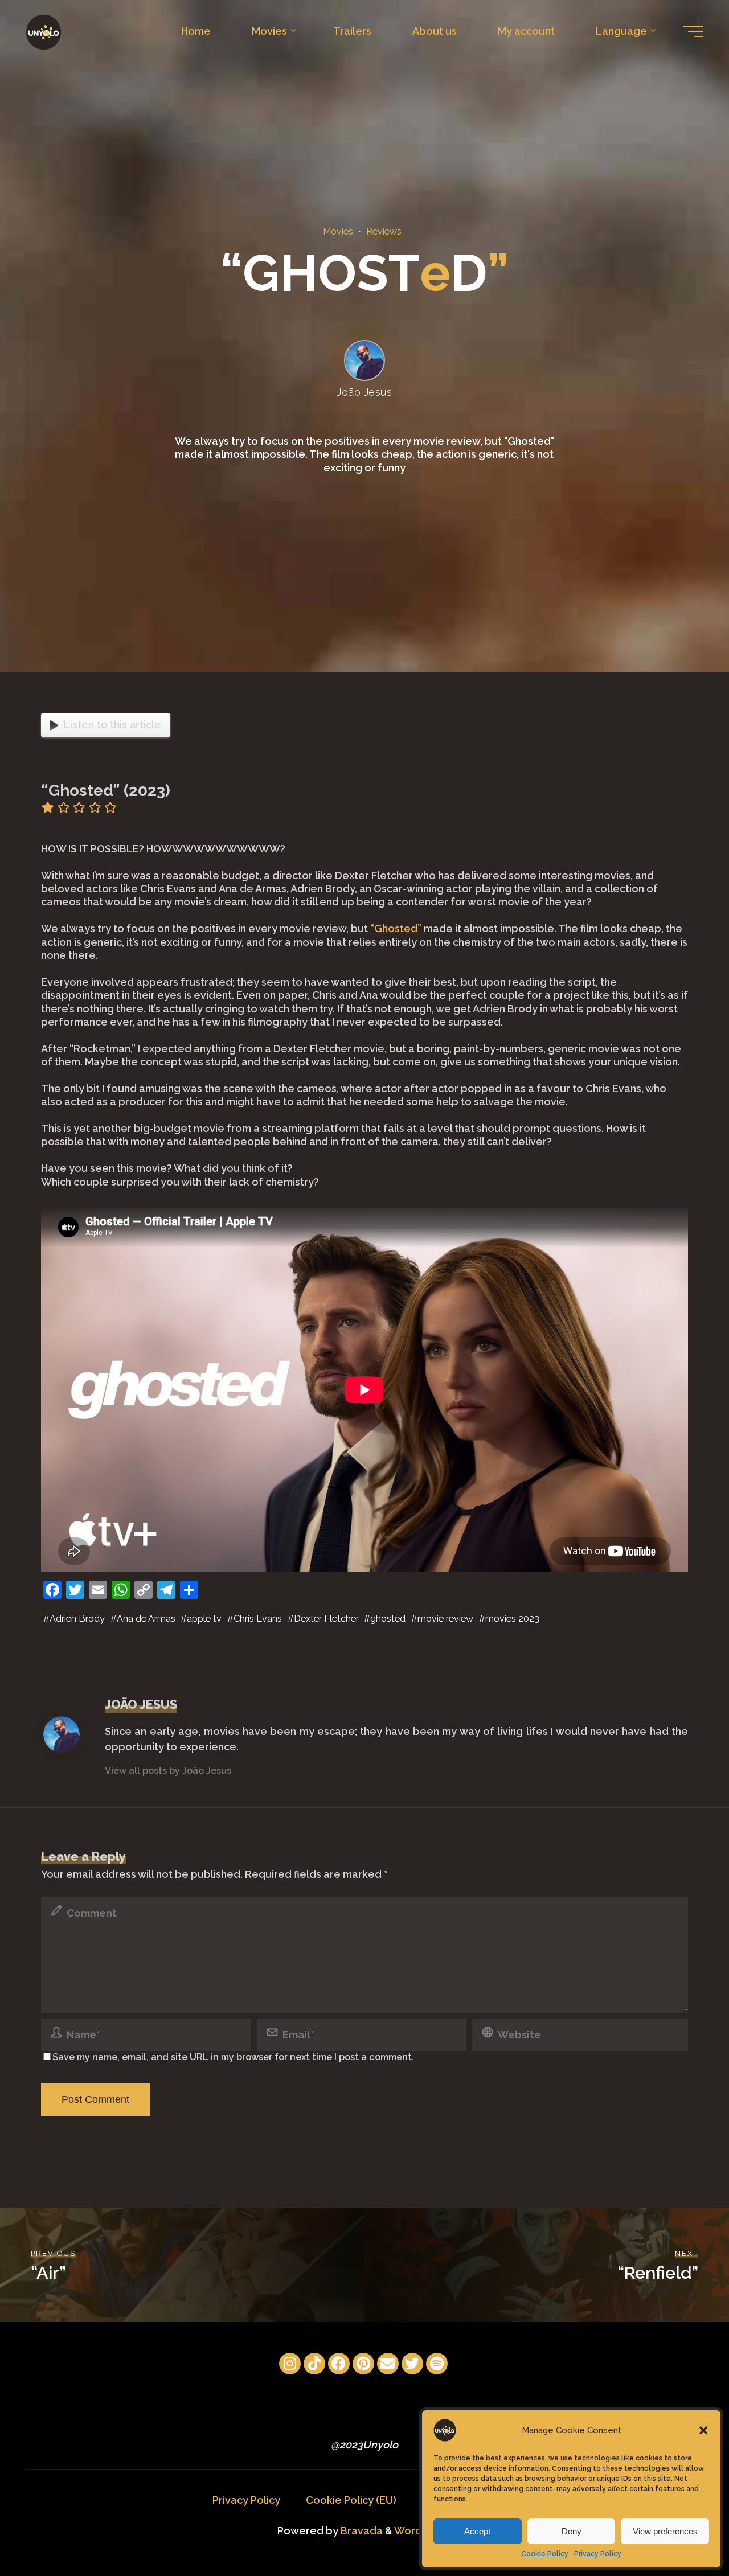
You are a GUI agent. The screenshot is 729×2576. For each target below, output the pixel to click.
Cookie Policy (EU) (351, 2500)
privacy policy (384, 1602)
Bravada (361, 2531)
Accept (477, 2531)
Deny (572, 2531)
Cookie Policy (545, 2554)
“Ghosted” (396, 928)
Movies (338, 231)
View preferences (665, 2531)
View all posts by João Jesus (168, 1771)
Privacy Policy (598, 2554)
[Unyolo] (44, 31)
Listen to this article (112, 725)
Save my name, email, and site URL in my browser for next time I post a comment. (233, 2057)
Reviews (384, 231)
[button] (703, 2430)
